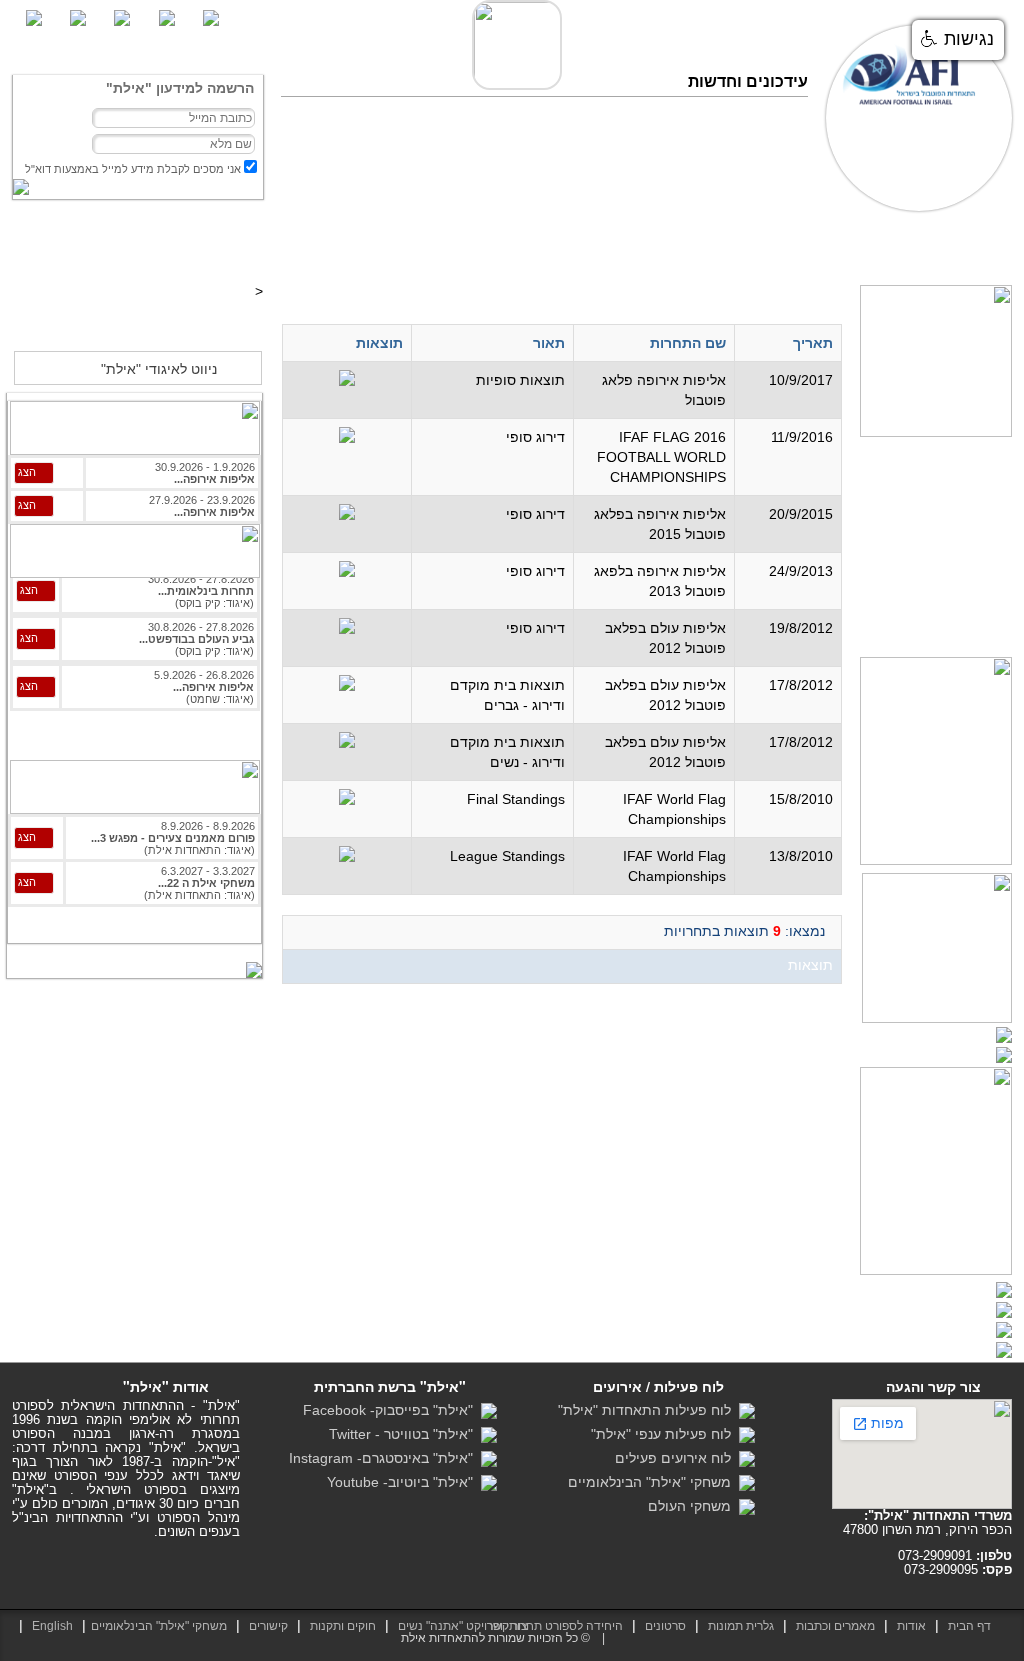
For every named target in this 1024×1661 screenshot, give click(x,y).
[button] (958, 40)
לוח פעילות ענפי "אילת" (665, 1434)
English (52, 1626)
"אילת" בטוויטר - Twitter (405, 1434)
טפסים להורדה (622, 248)
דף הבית (981, 248)
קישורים (268, 1626)
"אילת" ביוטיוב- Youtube (404, 1482)
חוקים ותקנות (343, 1626)
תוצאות (813, 248)
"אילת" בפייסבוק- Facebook (392, 1410)
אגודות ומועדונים (517, 248)
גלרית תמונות (741, 1626)
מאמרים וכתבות (896, 248)
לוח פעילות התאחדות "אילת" (648, 1410)
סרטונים (703, 248)
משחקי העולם (693, 1506)
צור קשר (425, 248)
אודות (911, 1626)
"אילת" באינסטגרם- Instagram (385, 1458)
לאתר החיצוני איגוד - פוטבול (137, 322)
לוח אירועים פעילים (677, 1458)
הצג (27, 472)
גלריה (759, 248)
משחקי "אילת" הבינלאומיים (653, 1482)
